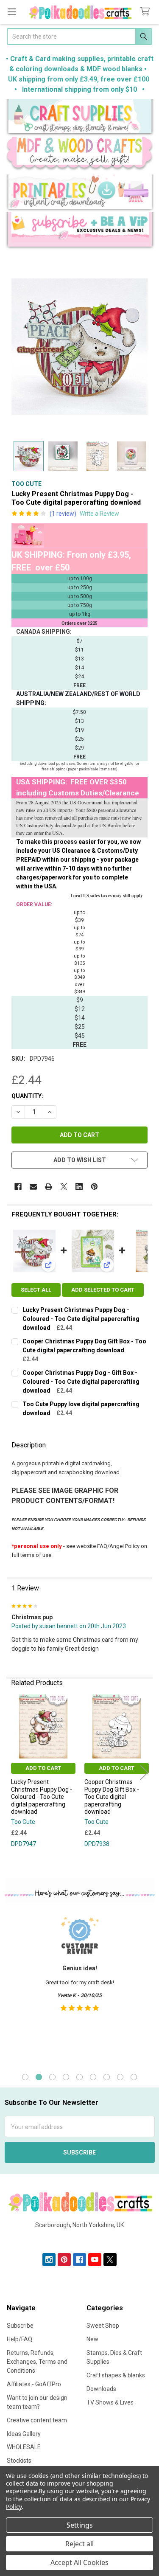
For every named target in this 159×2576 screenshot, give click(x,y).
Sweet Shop (103, 2326)
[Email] (33, 1187)
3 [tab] (52, 2077)
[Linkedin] (79, 1187)
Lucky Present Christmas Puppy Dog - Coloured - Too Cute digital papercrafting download (81, 1319)
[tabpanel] (79, 1986)
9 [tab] (134, 2077)
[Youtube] (95, 2260)
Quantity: (27, 1096)
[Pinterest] (94, 1187)
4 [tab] (66, 2077)
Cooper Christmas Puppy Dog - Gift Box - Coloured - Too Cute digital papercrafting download (81, 1382)
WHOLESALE (24, 2447)
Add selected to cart (103, 1290)
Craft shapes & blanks (116, 2375)
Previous (15, 1772)
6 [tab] (93, 2077)
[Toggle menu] (12, 12)
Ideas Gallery (24, 2434)
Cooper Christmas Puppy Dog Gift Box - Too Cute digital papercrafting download (112, 1797)
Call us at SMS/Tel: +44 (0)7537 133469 (79, 2239)
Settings (80, 2525)
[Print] (49, 1187)
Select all (36, 1290)
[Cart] (147, 12)
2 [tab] (39, 2077)
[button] (80, 118)
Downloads (101, 2389)
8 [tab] (120, 2077)
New (92, 2339)
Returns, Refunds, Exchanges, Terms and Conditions (37, 2362)
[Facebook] (18, 1187)
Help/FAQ (20, 2339)
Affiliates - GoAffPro (34, 2384)
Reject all (79, 2544)
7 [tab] (107, 2077)
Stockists (19, 2461)
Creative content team (37, 2420)
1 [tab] (25, 2077)
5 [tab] (79, 2077)
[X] (64, 1187)
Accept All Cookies (79, 2562)
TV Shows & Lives (110, 2402)
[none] (79, 347)
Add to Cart (43, 1768)
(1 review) (63, 514)
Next (144, 1772)
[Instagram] (49, 2260)
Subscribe (20, 2326)
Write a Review (99, 514)
